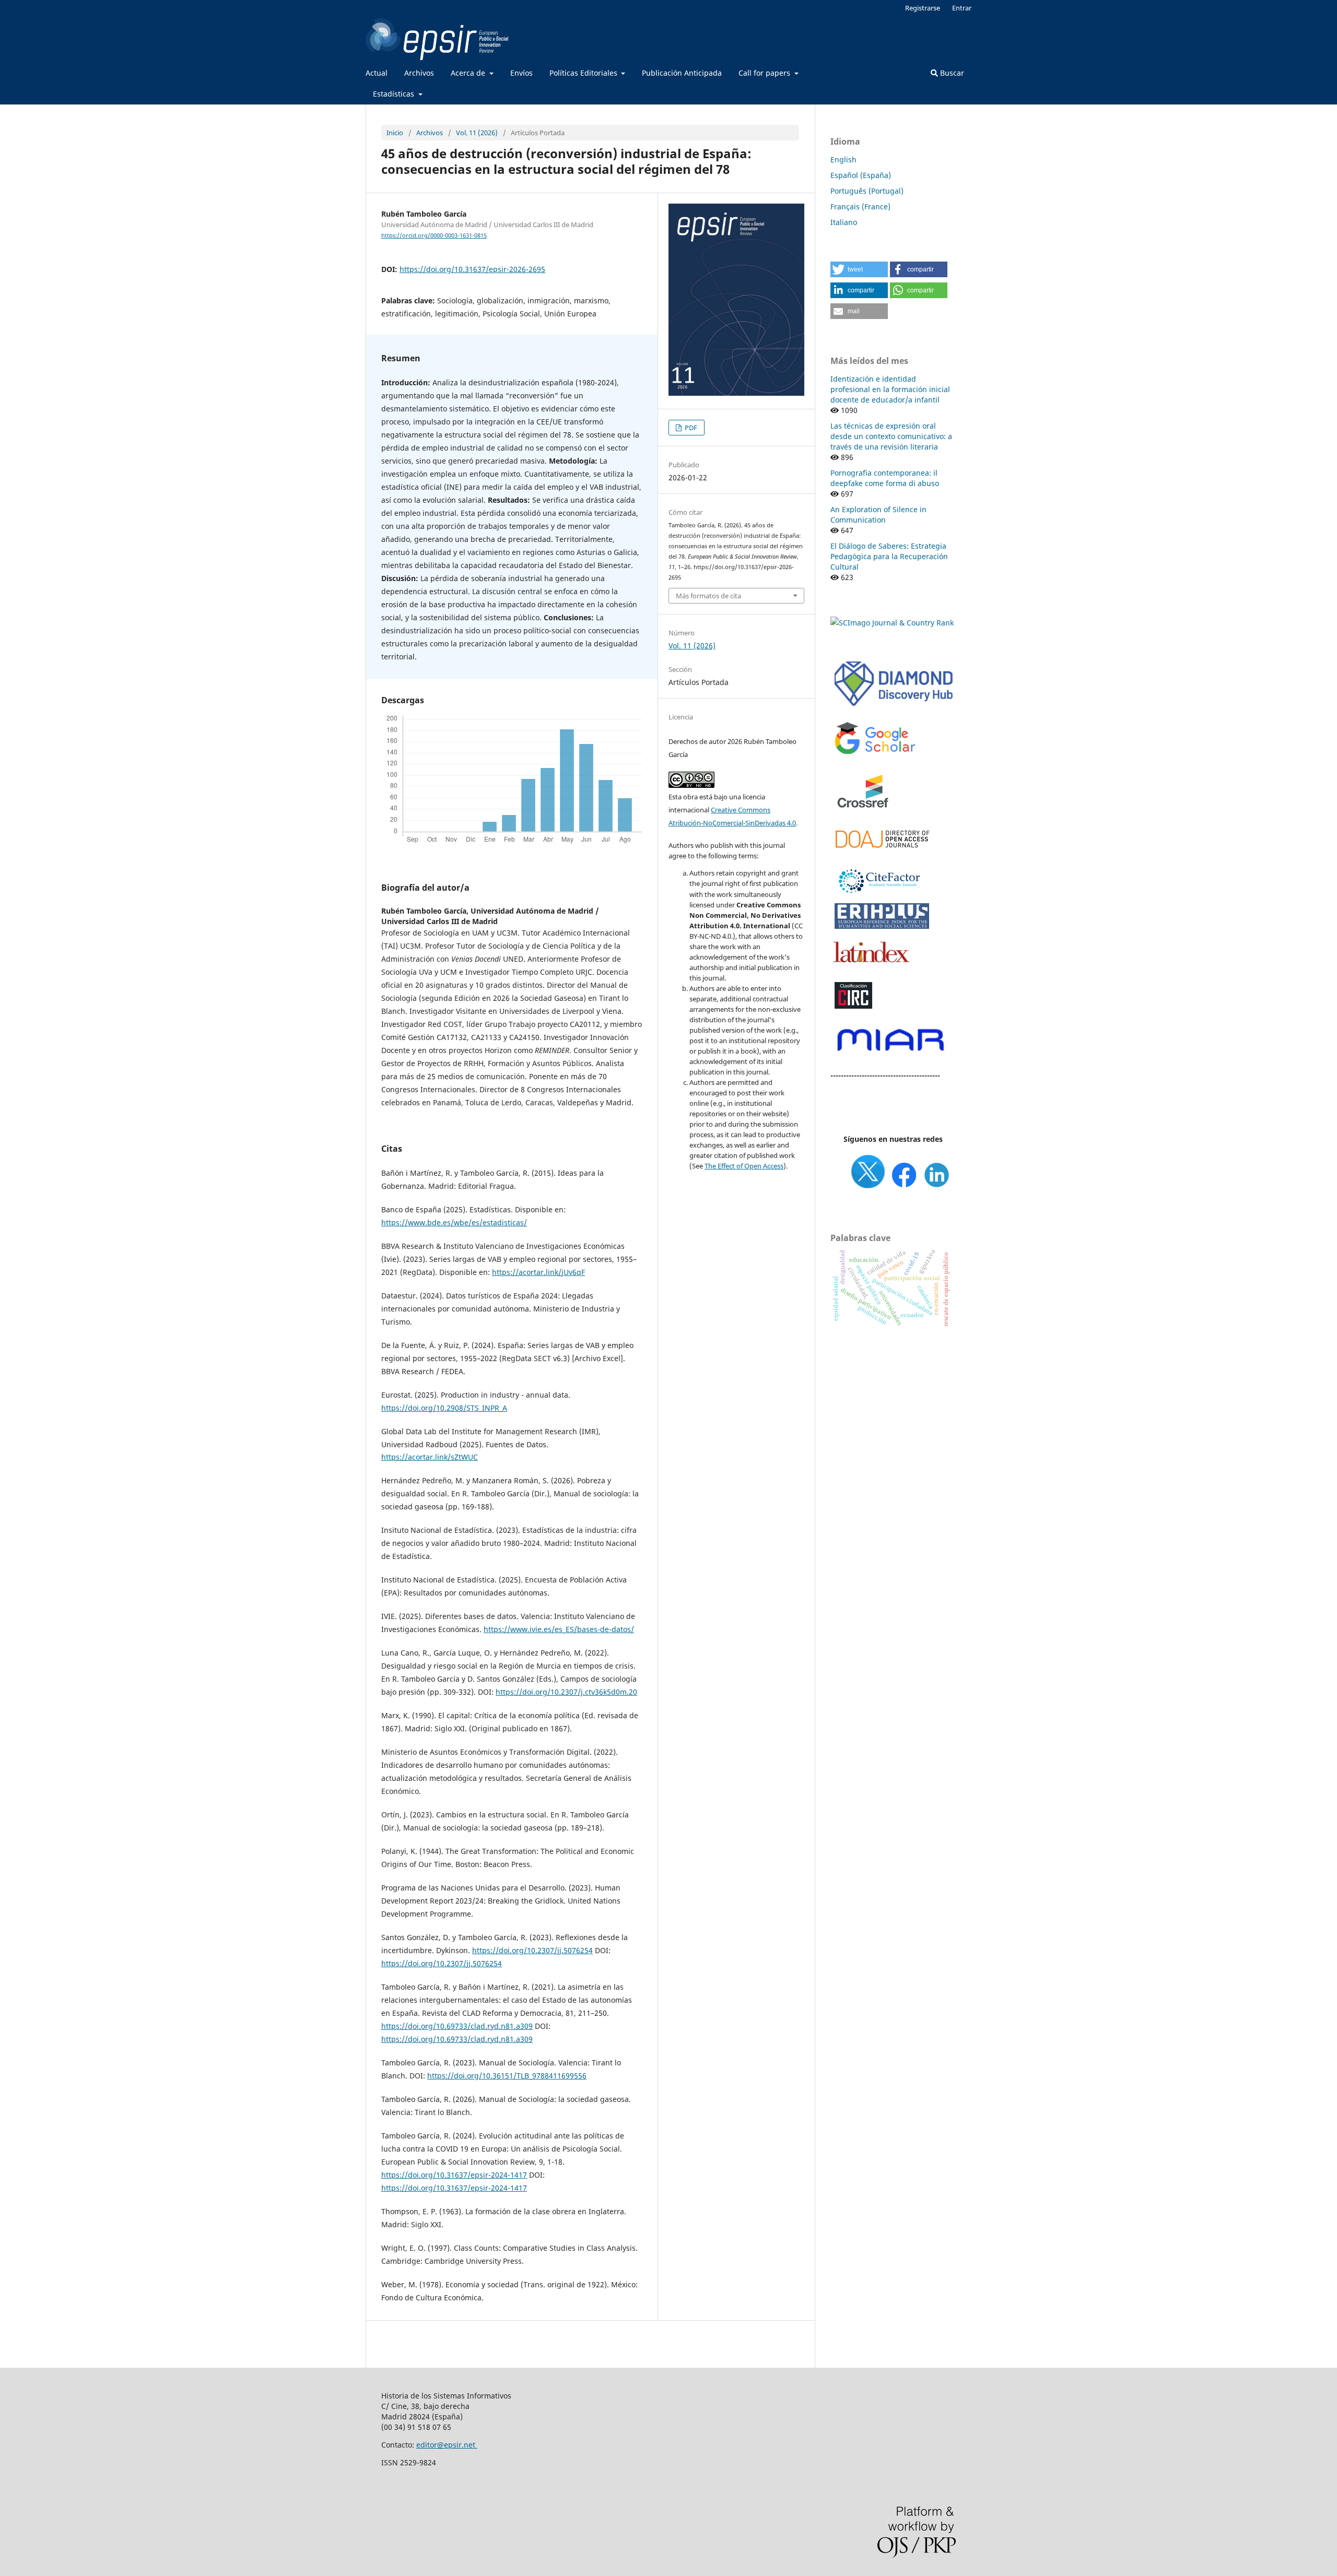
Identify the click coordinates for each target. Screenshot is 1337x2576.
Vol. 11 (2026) (477, 133)
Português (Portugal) (867, 191)
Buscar (951, 73)
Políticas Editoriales (584, 73)
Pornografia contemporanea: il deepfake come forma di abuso (885, 478)
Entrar (962, 8)
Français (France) (860, 206)
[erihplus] (882, 927)
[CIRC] (853, 1007)
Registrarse (923, 8)
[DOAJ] (882, 853)
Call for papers (765, 73)
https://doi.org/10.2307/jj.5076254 (532, 1950)
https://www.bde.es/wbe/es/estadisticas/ (454, 1222)
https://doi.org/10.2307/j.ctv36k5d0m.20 (566, 1692)
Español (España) (861, 175)
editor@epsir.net (447, 2445)
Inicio (395, 133)
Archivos (419, 73)
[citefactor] (878, 896)
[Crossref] (864, 815)
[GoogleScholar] (875, 754)
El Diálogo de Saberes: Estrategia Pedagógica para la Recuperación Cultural (889, 556)
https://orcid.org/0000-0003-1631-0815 (434, 235)
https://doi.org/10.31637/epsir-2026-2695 (472, 269)
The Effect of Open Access (744, 1166)
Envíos (521, 73)
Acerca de (469, 73)
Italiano (844, 222)
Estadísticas (395, 94)
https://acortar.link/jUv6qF (538, 1272)
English (843, 159)
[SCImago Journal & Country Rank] (892, 623)
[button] (859, 269)
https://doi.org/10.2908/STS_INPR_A (444, 1408)
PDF (690, 428)
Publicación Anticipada (682, 73)
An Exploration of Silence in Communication (878, 515)
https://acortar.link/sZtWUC (430, 1457)
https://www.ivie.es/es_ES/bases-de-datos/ (559, 1629)
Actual (377, 73)
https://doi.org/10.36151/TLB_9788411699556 (507, 2076)
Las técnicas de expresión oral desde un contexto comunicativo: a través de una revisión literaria (891, 436)
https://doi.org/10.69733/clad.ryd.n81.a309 (457, 2026)
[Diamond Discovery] (893, 707)
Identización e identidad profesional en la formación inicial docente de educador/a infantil (890, 389)
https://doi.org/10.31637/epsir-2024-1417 (454, 2175)
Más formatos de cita (708, 596)
